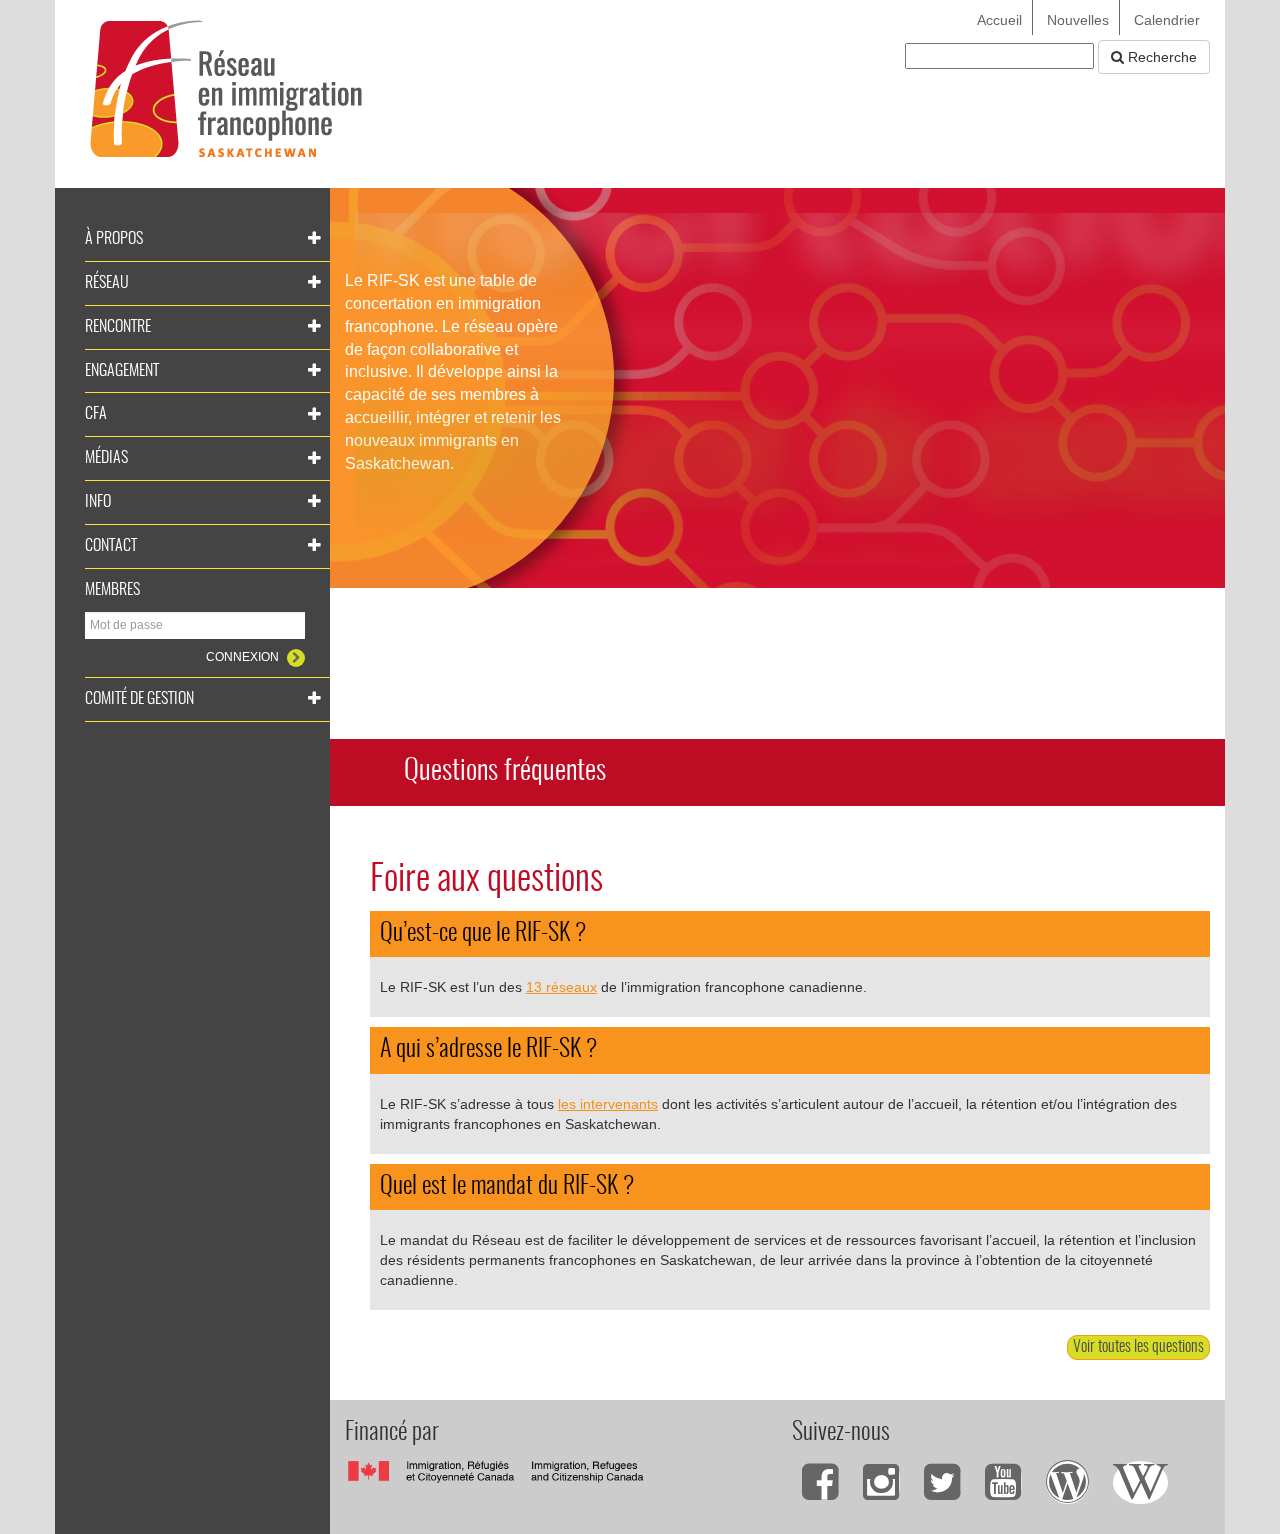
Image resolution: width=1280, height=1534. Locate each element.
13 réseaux (561, 987)
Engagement (122, 371)
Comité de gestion (139, 699)
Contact (111, 546)
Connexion (244, 657)
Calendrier (1167, 20)
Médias (106, 458)
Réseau (107, 283)
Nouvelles (1078, 20)
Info (98, 502)
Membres (112, 590)
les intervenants (608, 1104)
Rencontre (118, 327)
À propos (114, 239)
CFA (96, 414)
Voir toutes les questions (1138, 1347)
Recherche (1160, 57)
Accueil (999, 20)
